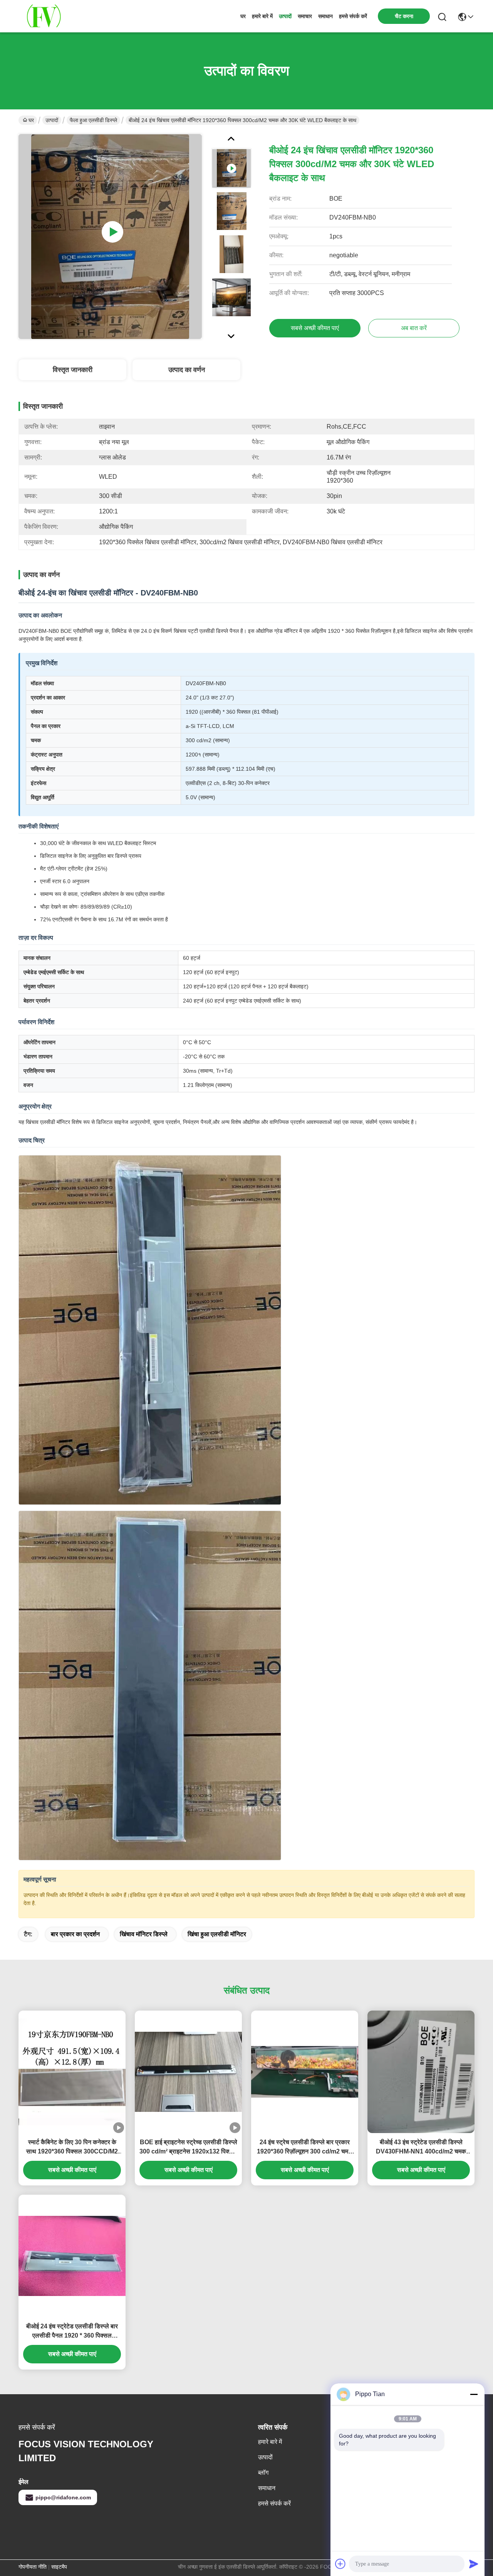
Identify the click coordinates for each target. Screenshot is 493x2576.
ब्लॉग (263, 2473)
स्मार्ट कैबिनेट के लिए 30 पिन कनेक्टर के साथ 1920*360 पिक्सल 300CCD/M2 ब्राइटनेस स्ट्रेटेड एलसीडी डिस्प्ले (72, 2148)
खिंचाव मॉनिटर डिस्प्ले (144, 1934)
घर (243, 16)
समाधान (325, 16)
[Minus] (474, 2394)
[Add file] (340, 2564)
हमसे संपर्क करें (353, 16)
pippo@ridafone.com (63, 2497)
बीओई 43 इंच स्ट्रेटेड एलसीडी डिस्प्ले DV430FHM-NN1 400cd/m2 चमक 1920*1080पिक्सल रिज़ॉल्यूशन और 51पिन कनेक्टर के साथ (421, 2148)
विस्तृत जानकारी (73, 370)
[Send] (474, 2564)
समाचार (305, 16)
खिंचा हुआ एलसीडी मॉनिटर (217, 1934)
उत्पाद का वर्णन (187, 370)
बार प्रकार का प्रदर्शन (75, 1934)
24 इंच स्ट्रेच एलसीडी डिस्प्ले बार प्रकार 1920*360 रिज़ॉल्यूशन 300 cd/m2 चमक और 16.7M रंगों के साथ (305, 2148)
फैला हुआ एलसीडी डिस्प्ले (93, 120)
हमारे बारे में (262, 16)
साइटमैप (59, 2567)
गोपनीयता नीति (33, 2567)
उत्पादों (285, 16)
